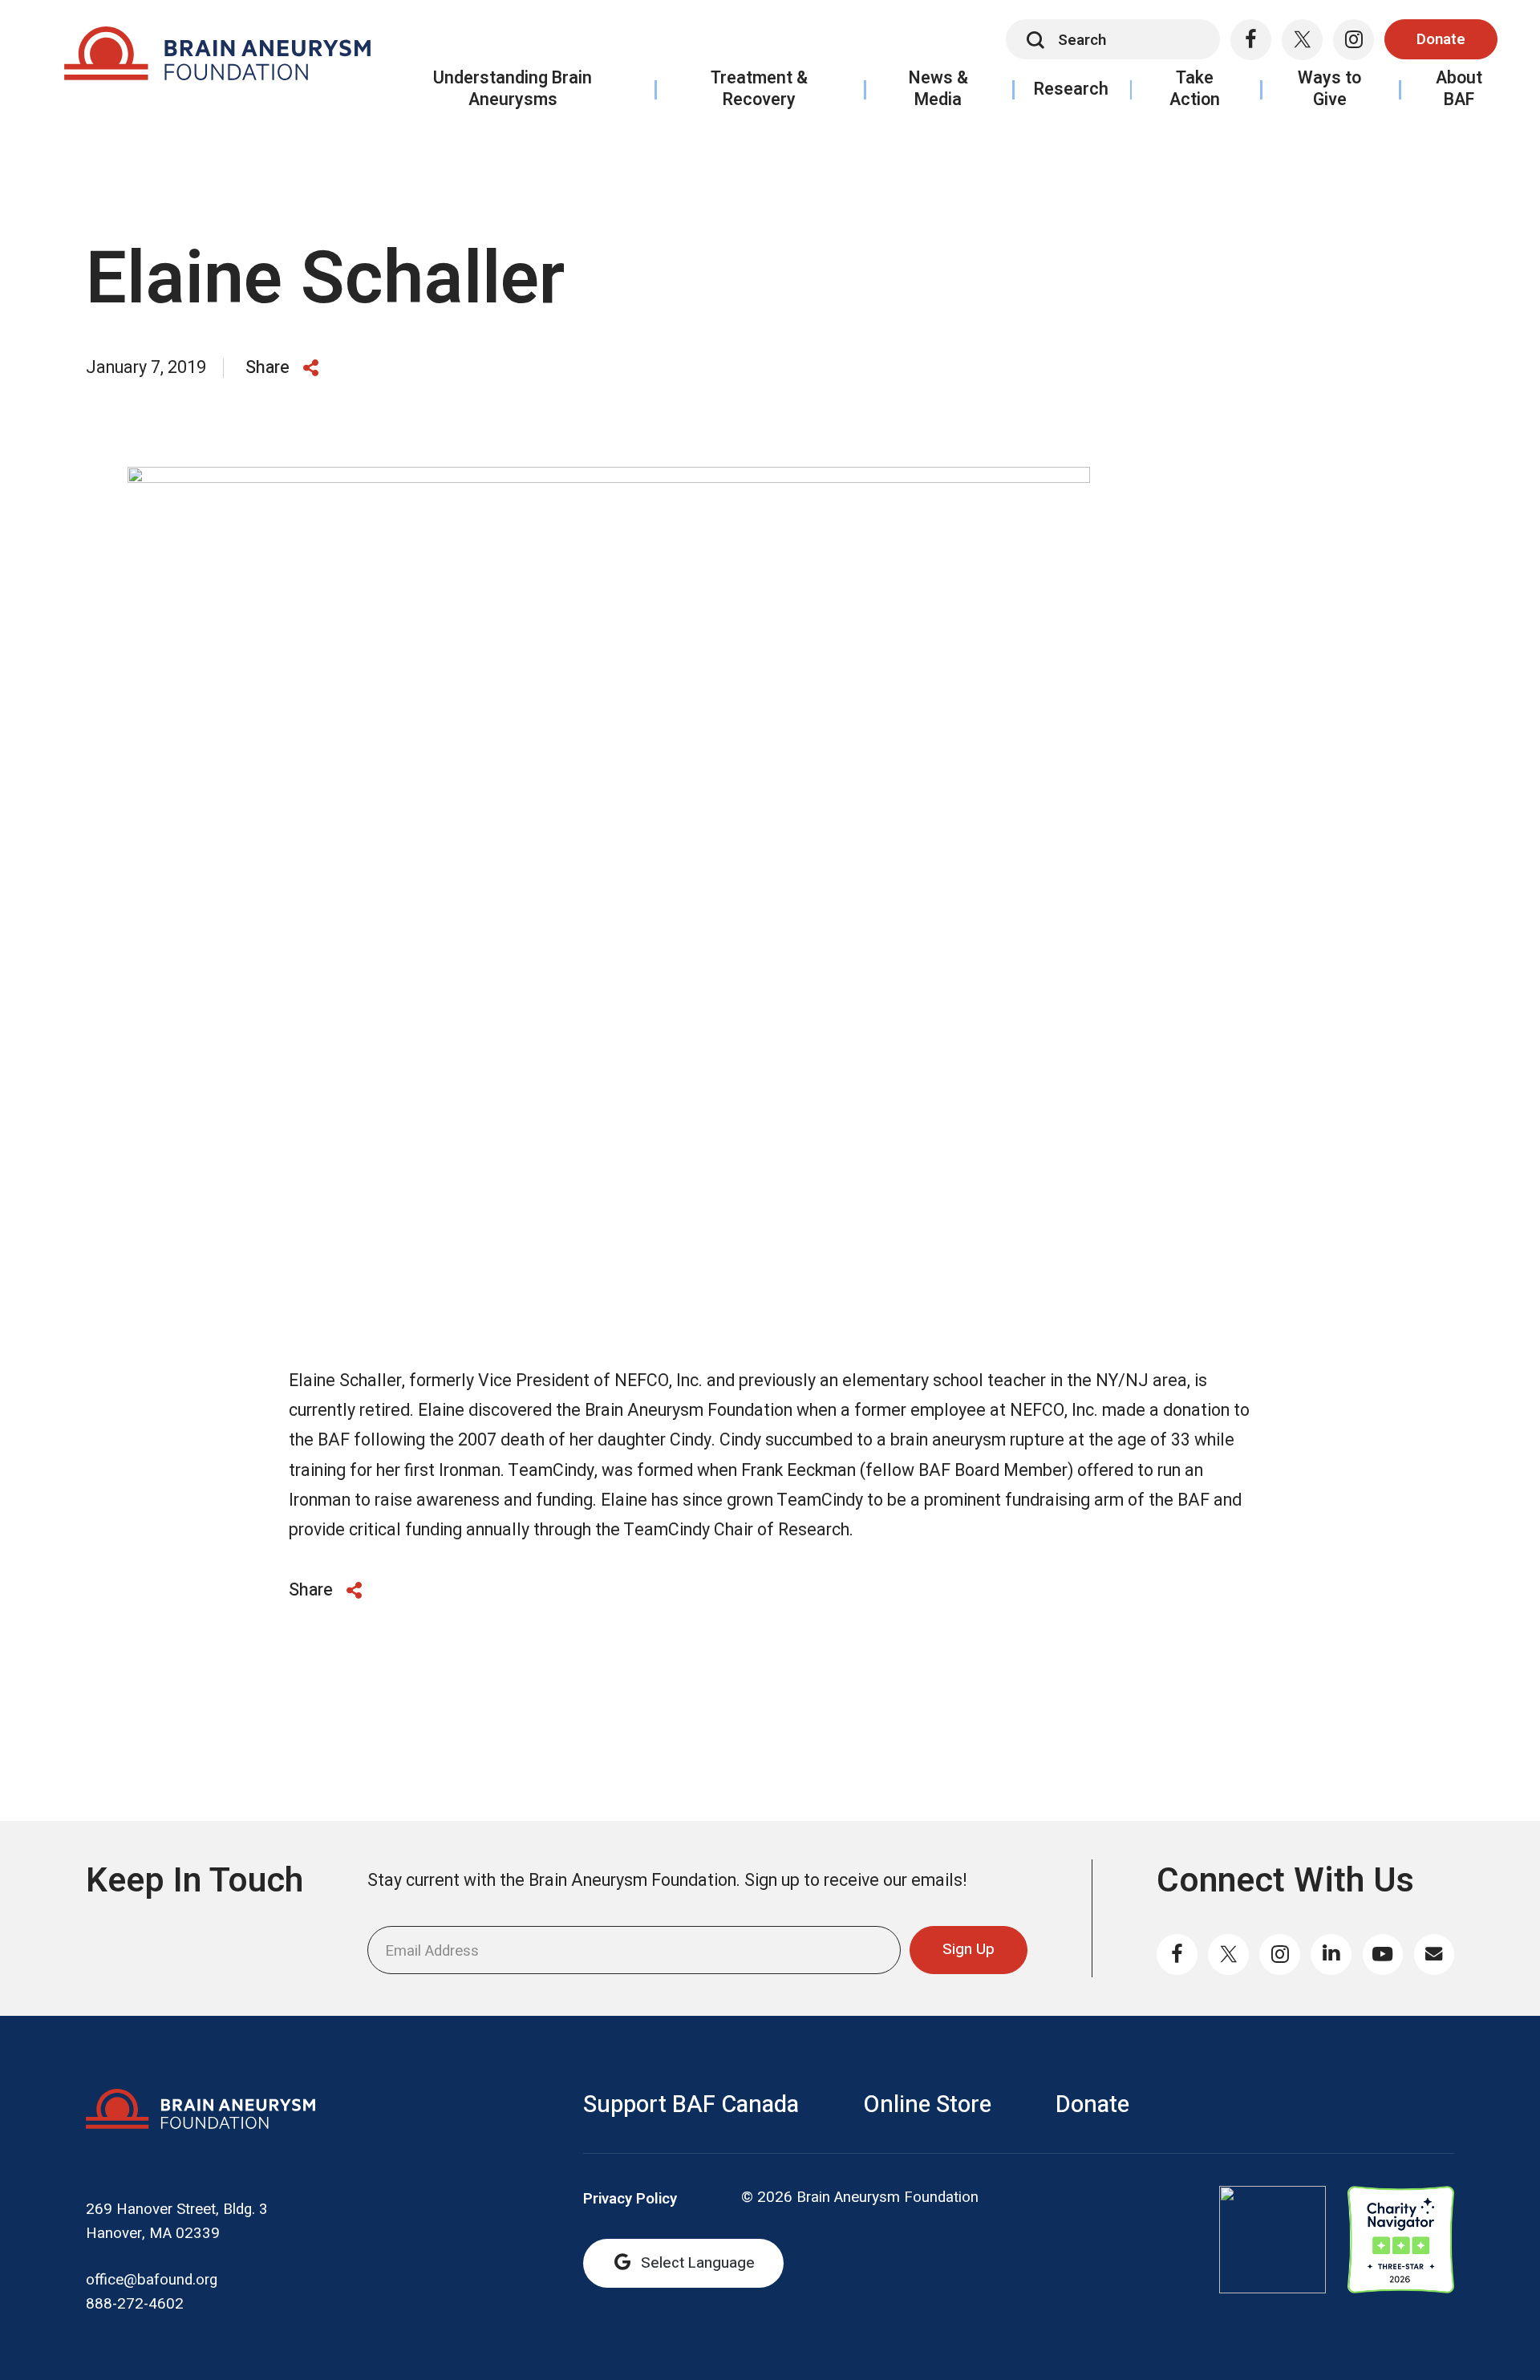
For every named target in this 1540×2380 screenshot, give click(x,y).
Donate (1441, 39)
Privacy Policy (630, 2199)
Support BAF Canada (691, 2105)
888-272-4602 (135, 2304)
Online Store (927, 2105)
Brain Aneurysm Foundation (217, 59)
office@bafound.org (152, 2280)
